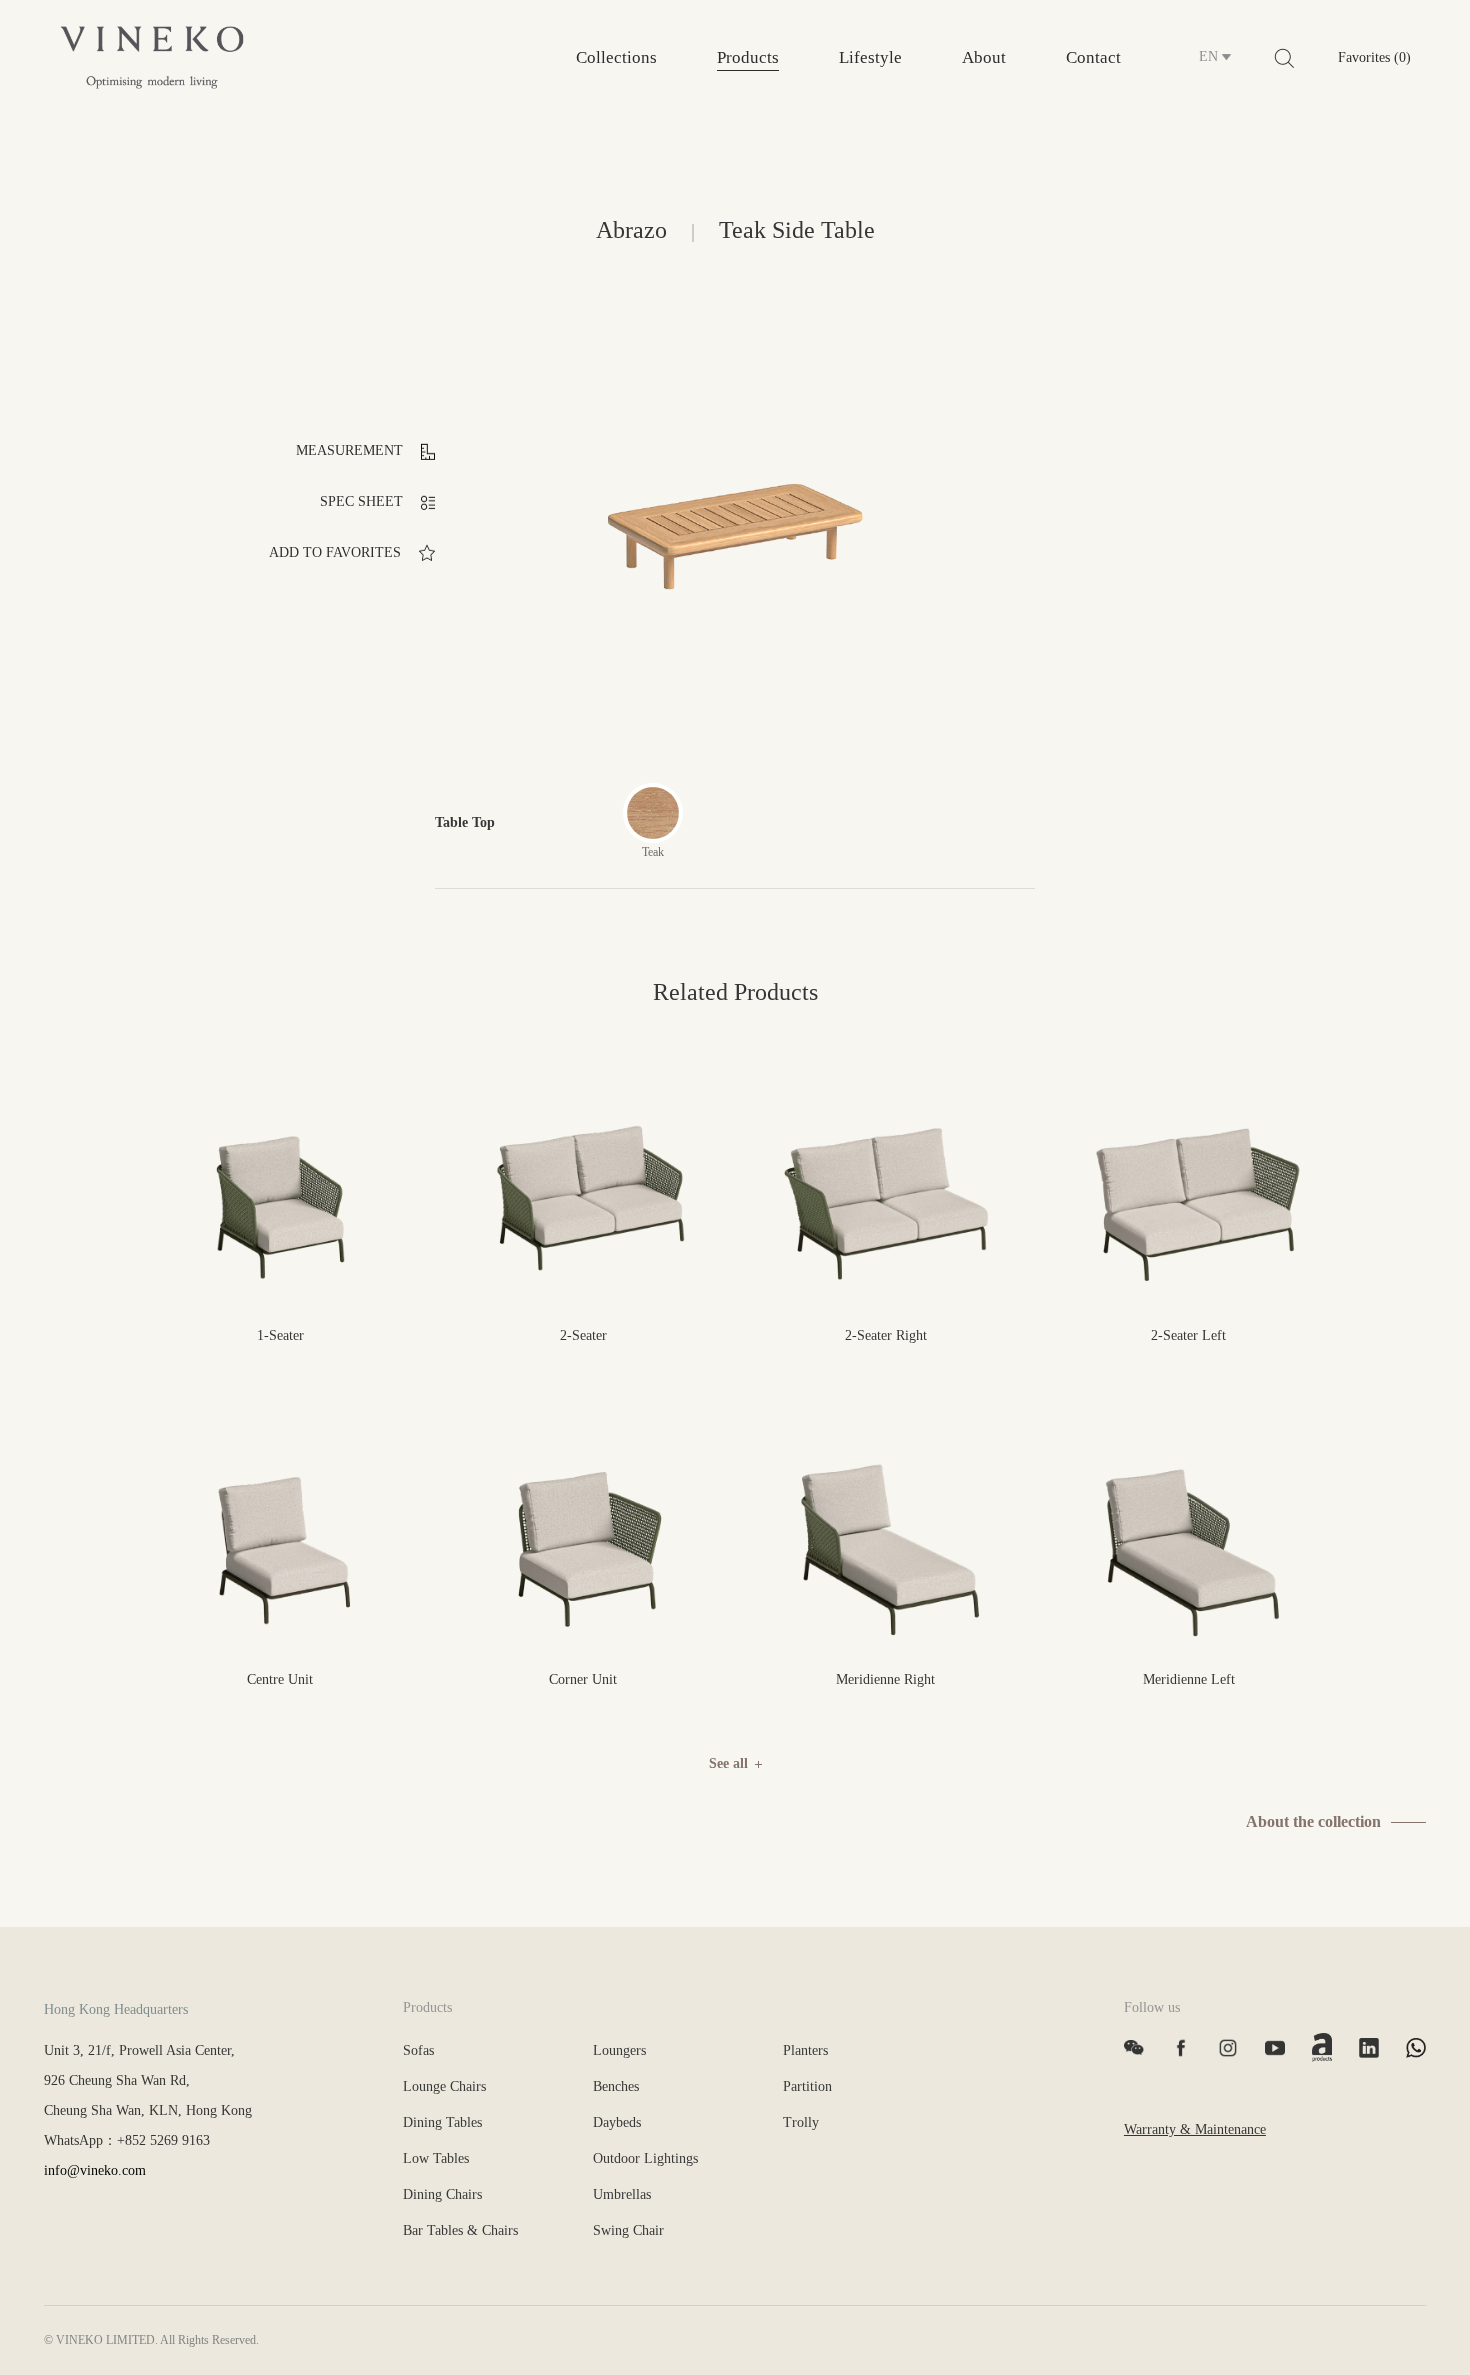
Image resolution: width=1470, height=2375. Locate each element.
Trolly (801, 2122)
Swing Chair (628, 2230)
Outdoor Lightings (645, 2158)
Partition (807, 2086)
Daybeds (617, 2122)
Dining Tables (442, 2122)
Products (748, 57)
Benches (616, 2086)
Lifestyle (870, 57)
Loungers (619, 2050)
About (984, 57)
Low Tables (436, 2158)
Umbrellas (622, 2194)
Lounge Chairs (444, 2086)
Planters (805, 2050)
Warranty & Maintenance (1195, 2129)
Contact (1093, 57)
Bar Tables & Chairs (460, 2230)
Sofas (418, 2050)
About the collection (1313, 1821)
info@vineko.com (95, 2170)
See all (728, 1763)
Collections (616, 57)
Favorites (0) (1374, 57)
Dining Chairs (442, 2194)
